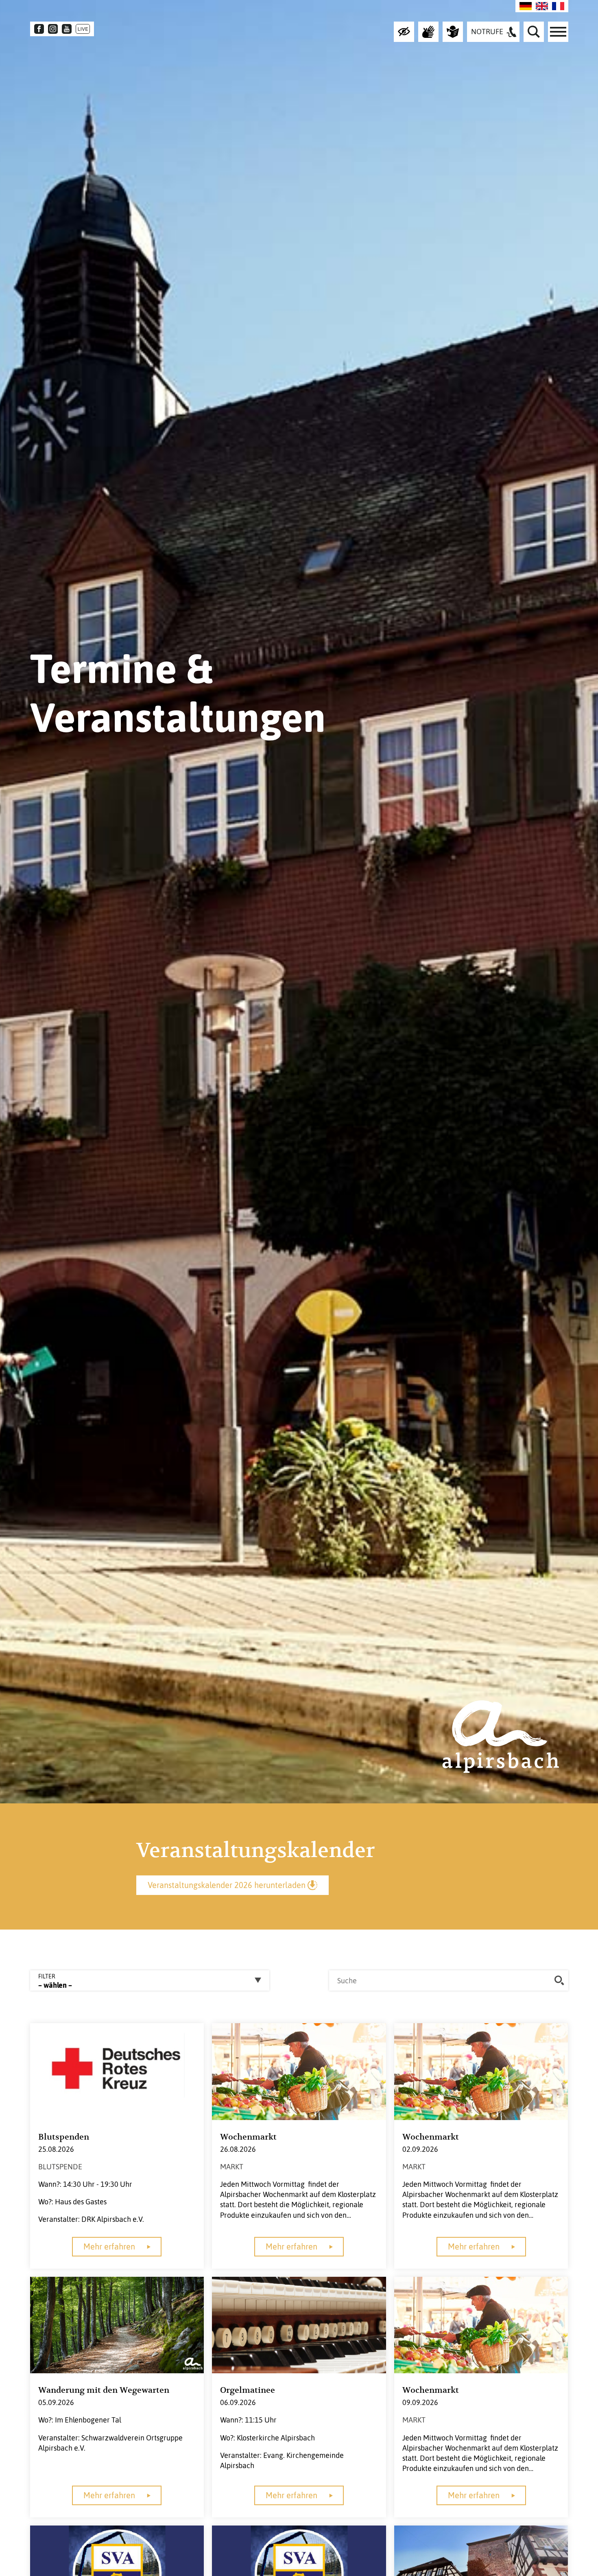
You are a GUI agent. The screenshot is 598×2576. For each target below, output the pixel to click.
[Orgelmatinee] (299, 2324)
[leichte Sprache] (453, 32)
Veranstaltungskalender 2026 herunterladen (227, 1885)
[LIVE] (83, 29)
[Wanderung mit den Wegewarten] (117, 2324)
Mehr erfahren (109, 2246)
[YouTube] (67, 29)
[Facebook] (39, 29)
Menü (558, 32)
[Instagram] (53, 29)
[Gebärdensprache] (428, 32)
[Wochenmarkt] (299, 2071)
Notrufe (487, 32)
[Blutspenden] (117, 2071)
